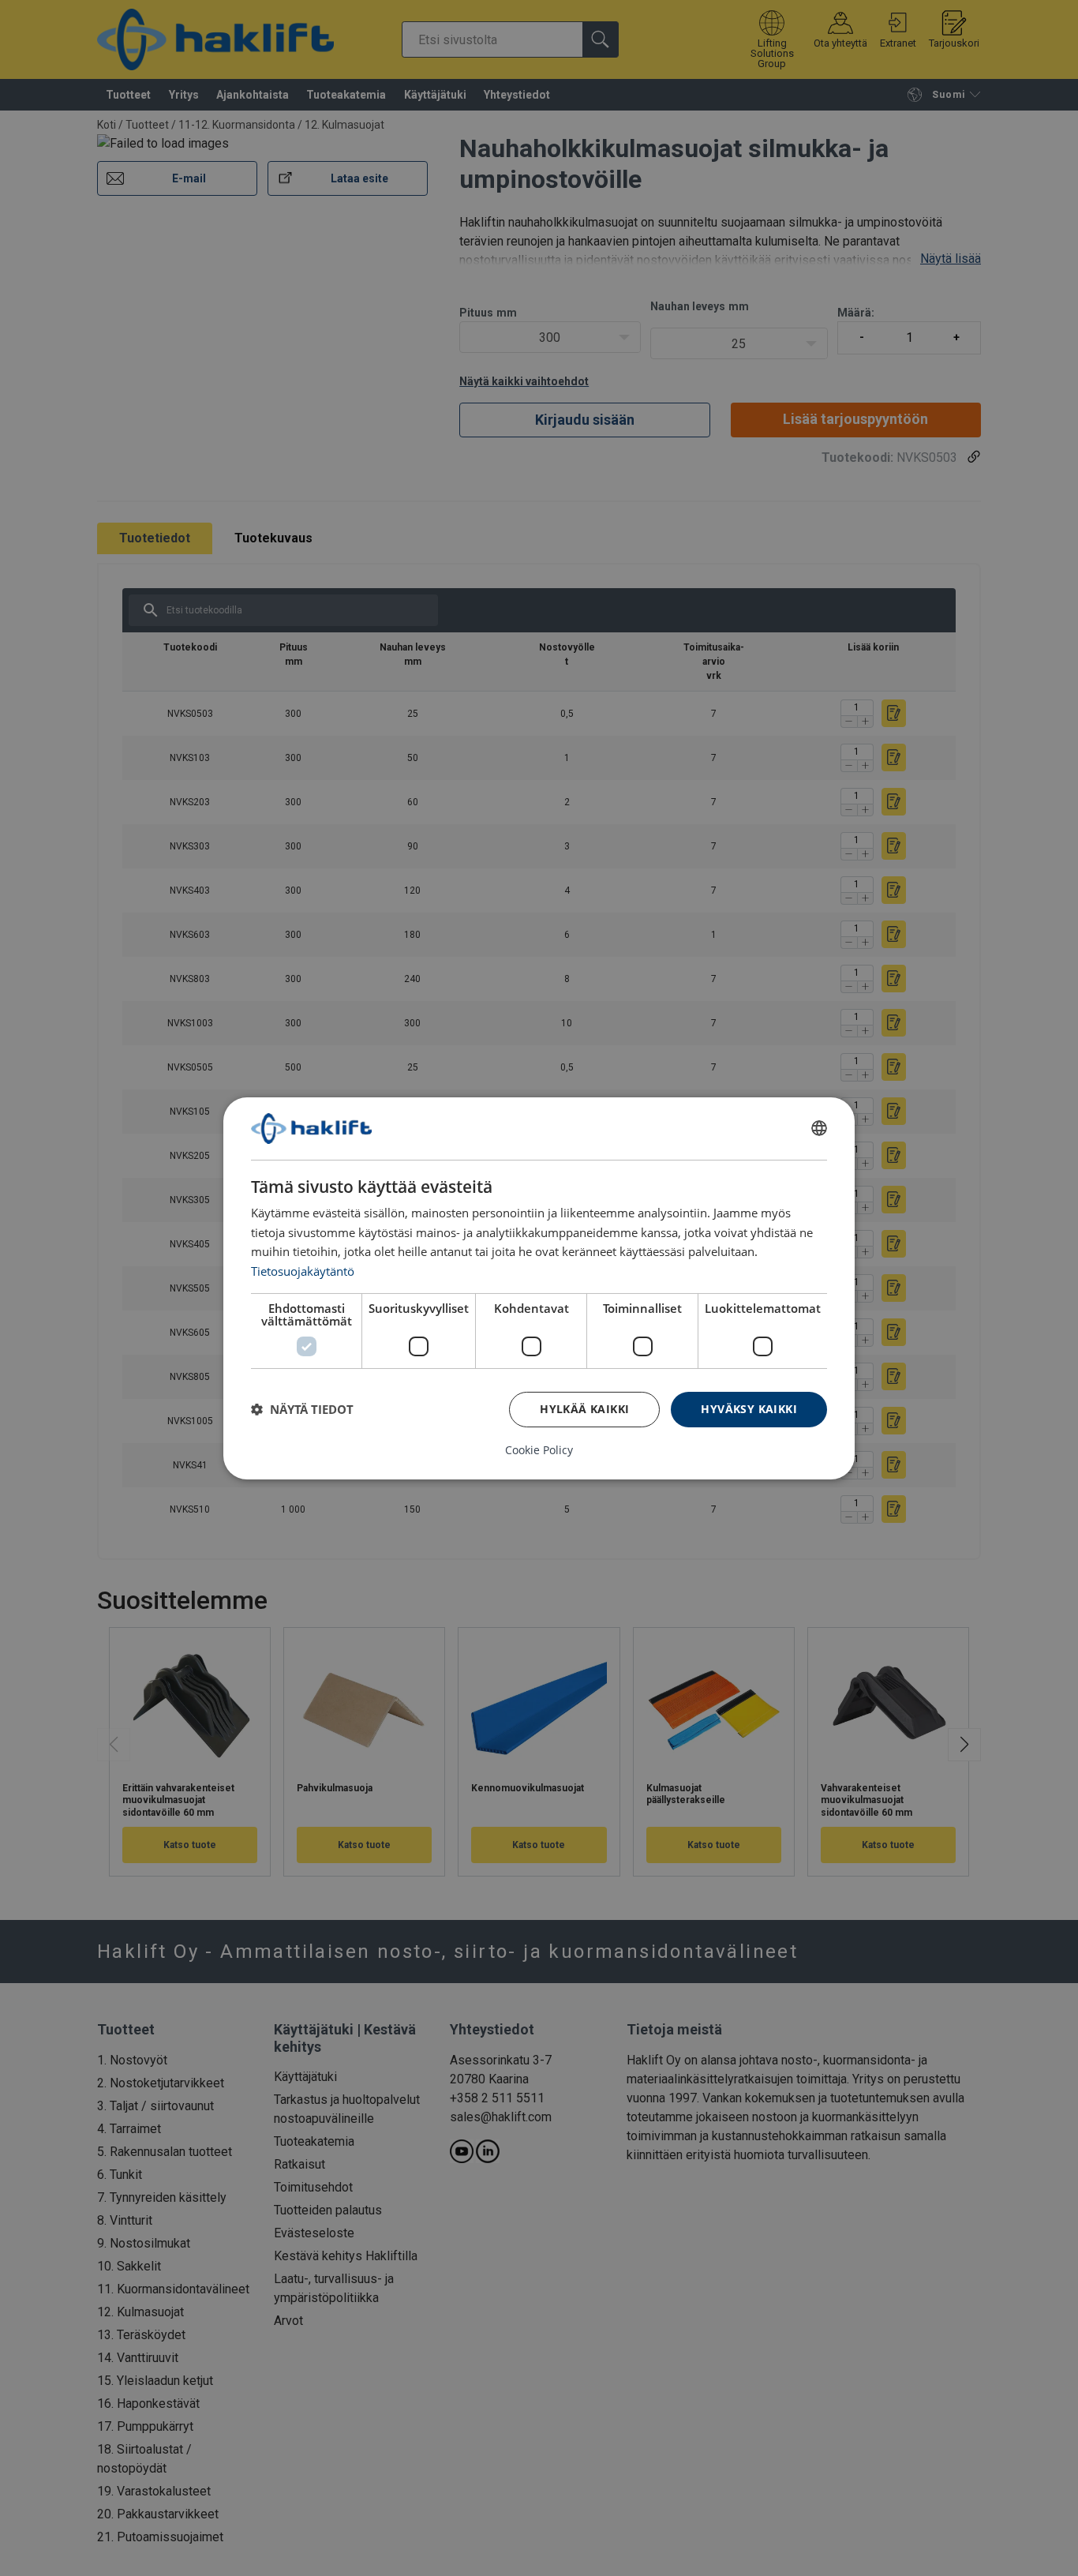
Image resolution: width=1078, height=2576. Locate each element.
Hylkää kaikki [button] (584, 1409)
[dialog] (539, 1288)
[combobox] (819, 1128)
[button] (302, 1409)
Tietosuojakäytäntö (303, 1271)
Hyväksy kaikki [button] (749, 1409)
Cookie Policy (539, 1450)
